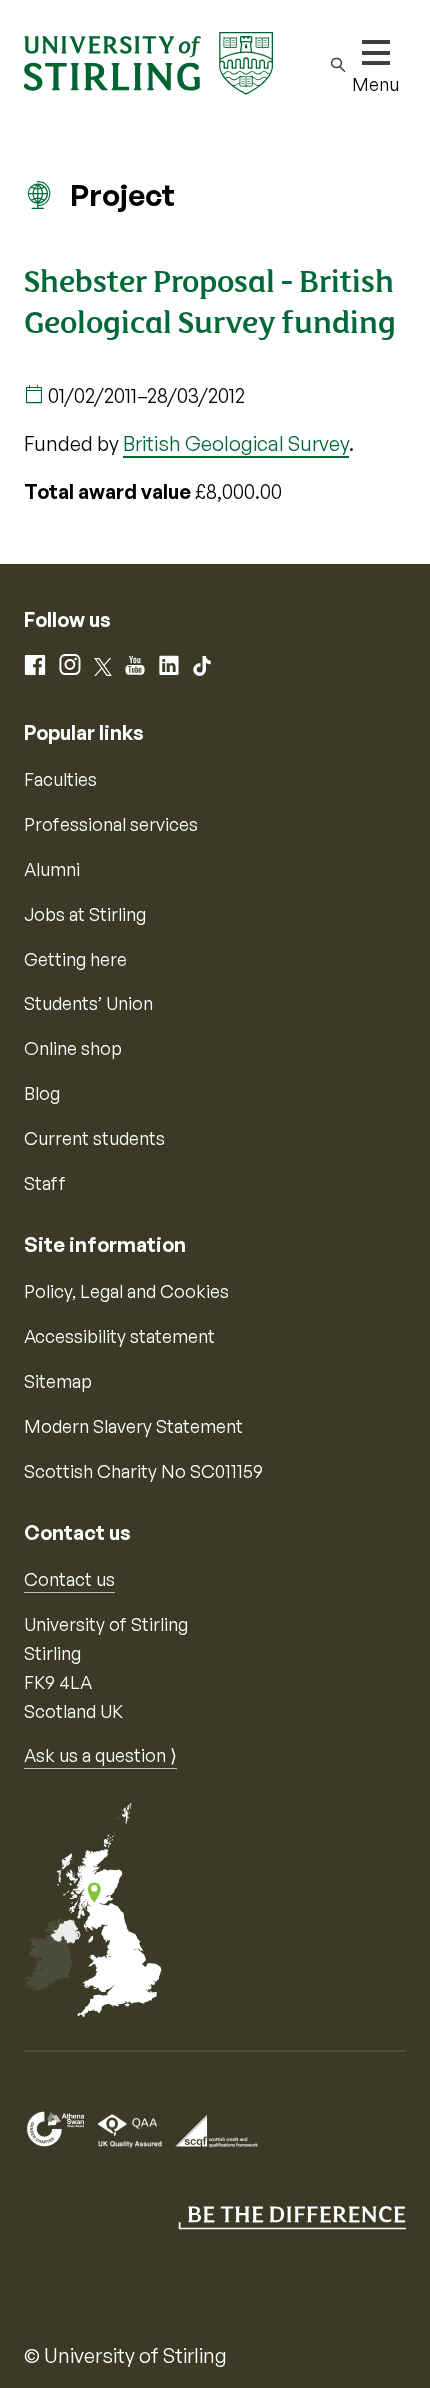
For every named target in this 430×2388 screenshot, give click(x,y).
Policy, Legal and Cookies (126, 1291)
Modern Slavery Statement (133, 1426)
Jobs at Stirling (85, 914)
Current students (94, 1138)
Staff (45, 1183)
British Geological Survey (236, 443)
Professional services (111, 824)
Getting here (75, 959)
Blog (42, 1093)
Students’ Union (88, 1003)
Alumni (52, 869)
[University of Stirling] (148, 61)
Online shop (73, 1048)
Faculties (60, 779)
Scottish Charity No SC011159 (143, 1471)
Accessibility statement (119, 1336)
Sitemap (58, 1381)
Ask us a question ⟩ (100, 1755)
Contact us (69, 1579)
